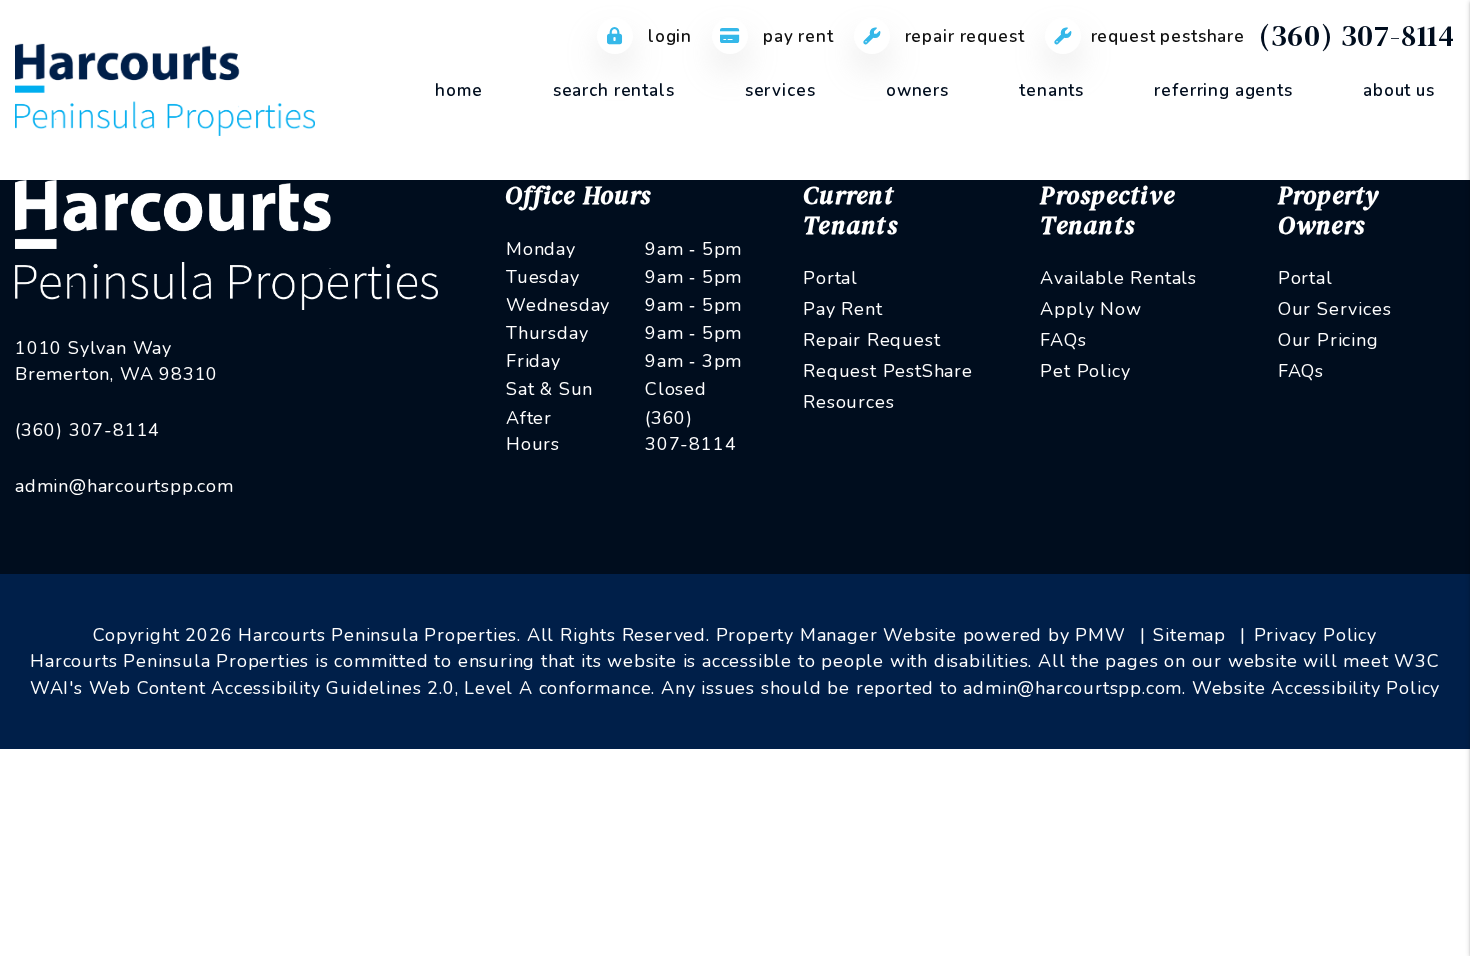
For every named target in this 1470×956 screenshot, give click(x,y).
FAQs (1063, 340)
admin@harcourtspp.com (124, 486)
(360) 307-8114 (1357, 35)
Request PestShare (1168, 36)
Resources (848, 402)
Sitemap (1189, 635)
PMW (1100, 635)
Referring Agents (1223, 90)
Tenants (1051, 90)
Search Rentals (614, 90)
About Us (1399, 90)
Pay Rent (796, 36)
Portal (830, 278)
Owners (917, 90)
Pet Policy (1085, 371)
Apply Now (1090, 309)
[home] (165, 89)
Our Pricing (1328, 340)
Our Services (1335, 309)
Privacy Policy (1315, 635)
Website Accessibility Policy (1316, 688)
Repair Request (962, 36)
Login (667, 36)
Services (780, 90)
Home (458, 90)
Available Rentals (1118, 278)
